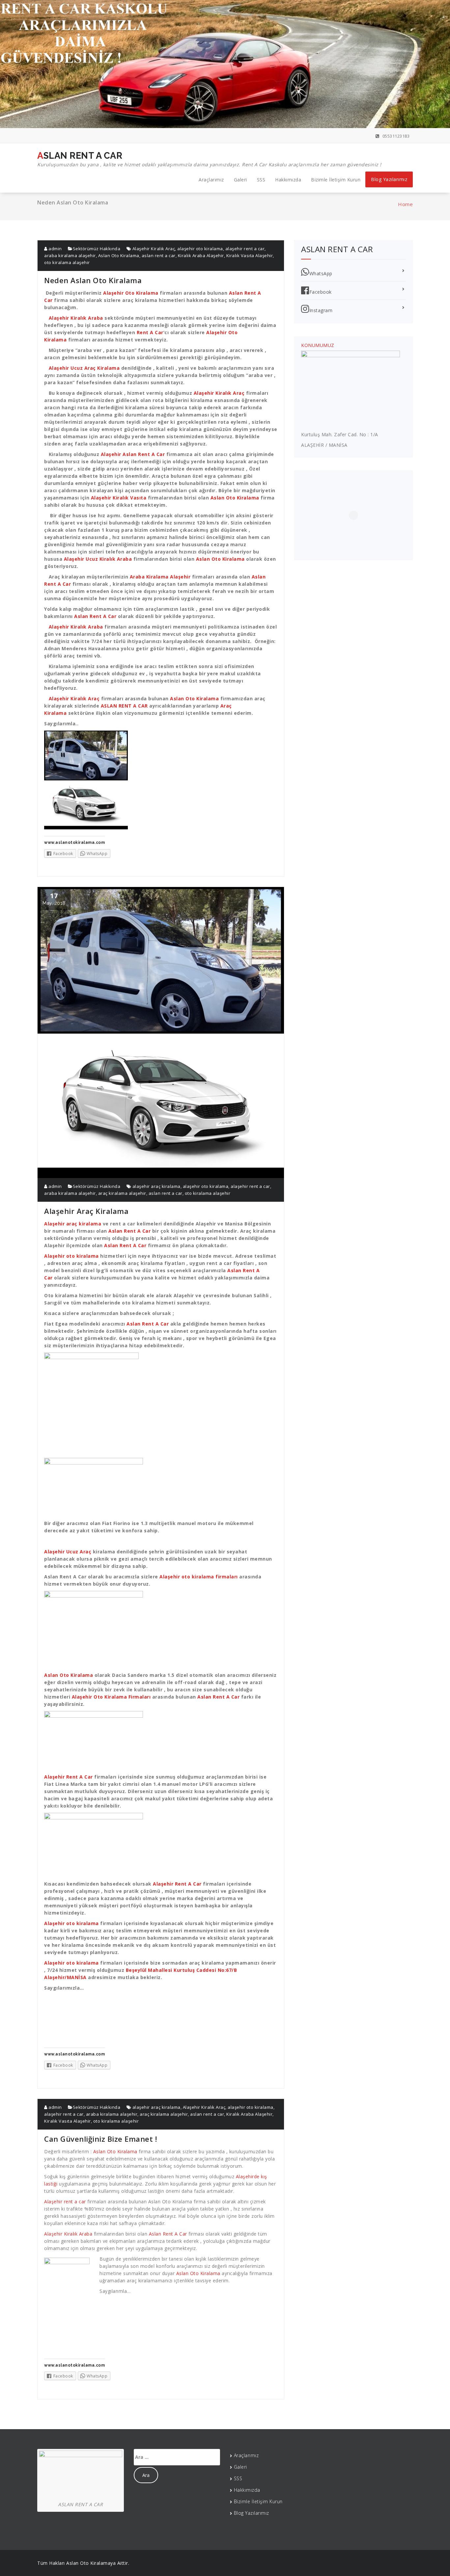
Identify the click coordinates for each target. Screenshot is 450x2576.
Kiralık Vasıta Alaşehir (250, 255)
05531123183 (395, 136)
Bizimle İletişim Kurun (336, 180)
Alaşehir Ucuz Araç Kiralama (84, 368)
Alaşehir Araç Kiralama (86, 1211)
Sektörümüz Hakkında (97, 249)
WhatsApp (321, 273)
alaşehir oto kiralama (200, 249)
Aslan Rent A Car (95, 616)
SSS (261, 180)
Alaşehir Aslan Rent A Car (132, 454)
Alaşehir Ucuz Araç (68, 1552)
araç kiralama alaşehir (122, 1193)
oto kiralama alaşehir (67, 262)
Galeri (240, 180)
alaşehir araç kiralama (156, 1186)
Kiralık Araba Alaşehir (201, 255)
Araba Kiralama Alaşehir (160, 577)
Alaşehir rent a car (65, 2201)
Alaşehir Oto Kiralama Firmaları (111, 1697)
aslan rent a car (159, 255)
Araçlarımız (211, 180)
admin (55, 249)
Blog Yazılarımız (389, 179)
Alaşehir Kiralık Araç (154, 249)
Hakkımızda (288, 180)
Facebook (321, 292)
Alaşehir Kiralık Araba (76, 318)
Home (405, 204)
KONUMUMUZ (318, 345)
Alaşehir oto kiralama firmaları (199, 1577)
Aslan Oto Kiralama (119, 255)
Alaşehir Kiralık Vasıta (119, 498)
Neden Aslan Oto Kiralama (93, 280)
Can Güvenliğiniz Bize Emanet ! (100, 2139)
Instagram (321, 310)
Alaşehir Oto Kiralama (131, 293)
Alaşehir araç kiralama (73, 1224)
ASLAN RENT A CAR (209, 159)
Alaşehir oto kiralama (71, 1256)
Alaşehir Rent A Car (69, 1777)
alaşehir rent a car (245, 249)
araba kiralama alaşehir (70, 255)
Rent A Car (150, 332)
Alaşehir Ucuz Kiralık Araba (98, 559)
